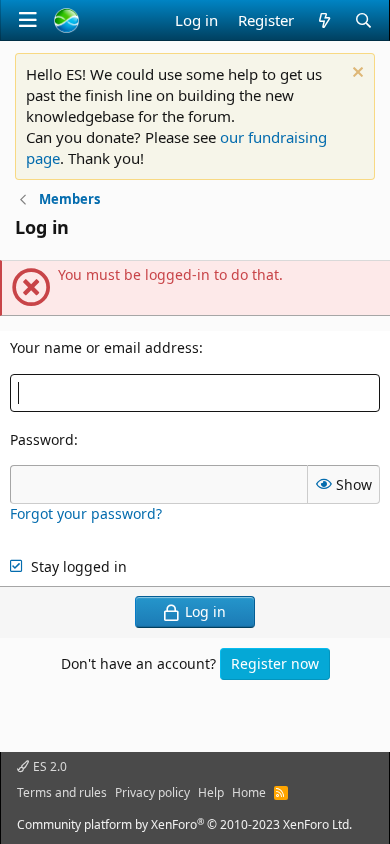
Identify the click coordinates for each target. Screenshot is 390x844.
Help (211, 792)
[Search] (363, 20)
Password (42, 439)
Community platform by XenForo (184, 824)
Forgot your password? (86, 513)
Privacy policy (152, 792)
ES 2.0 (48, 766)
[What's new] (323, 20)
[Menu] (28, 20)
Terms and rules (62, 792)
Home (249, 792)
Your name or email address (104, 347)
